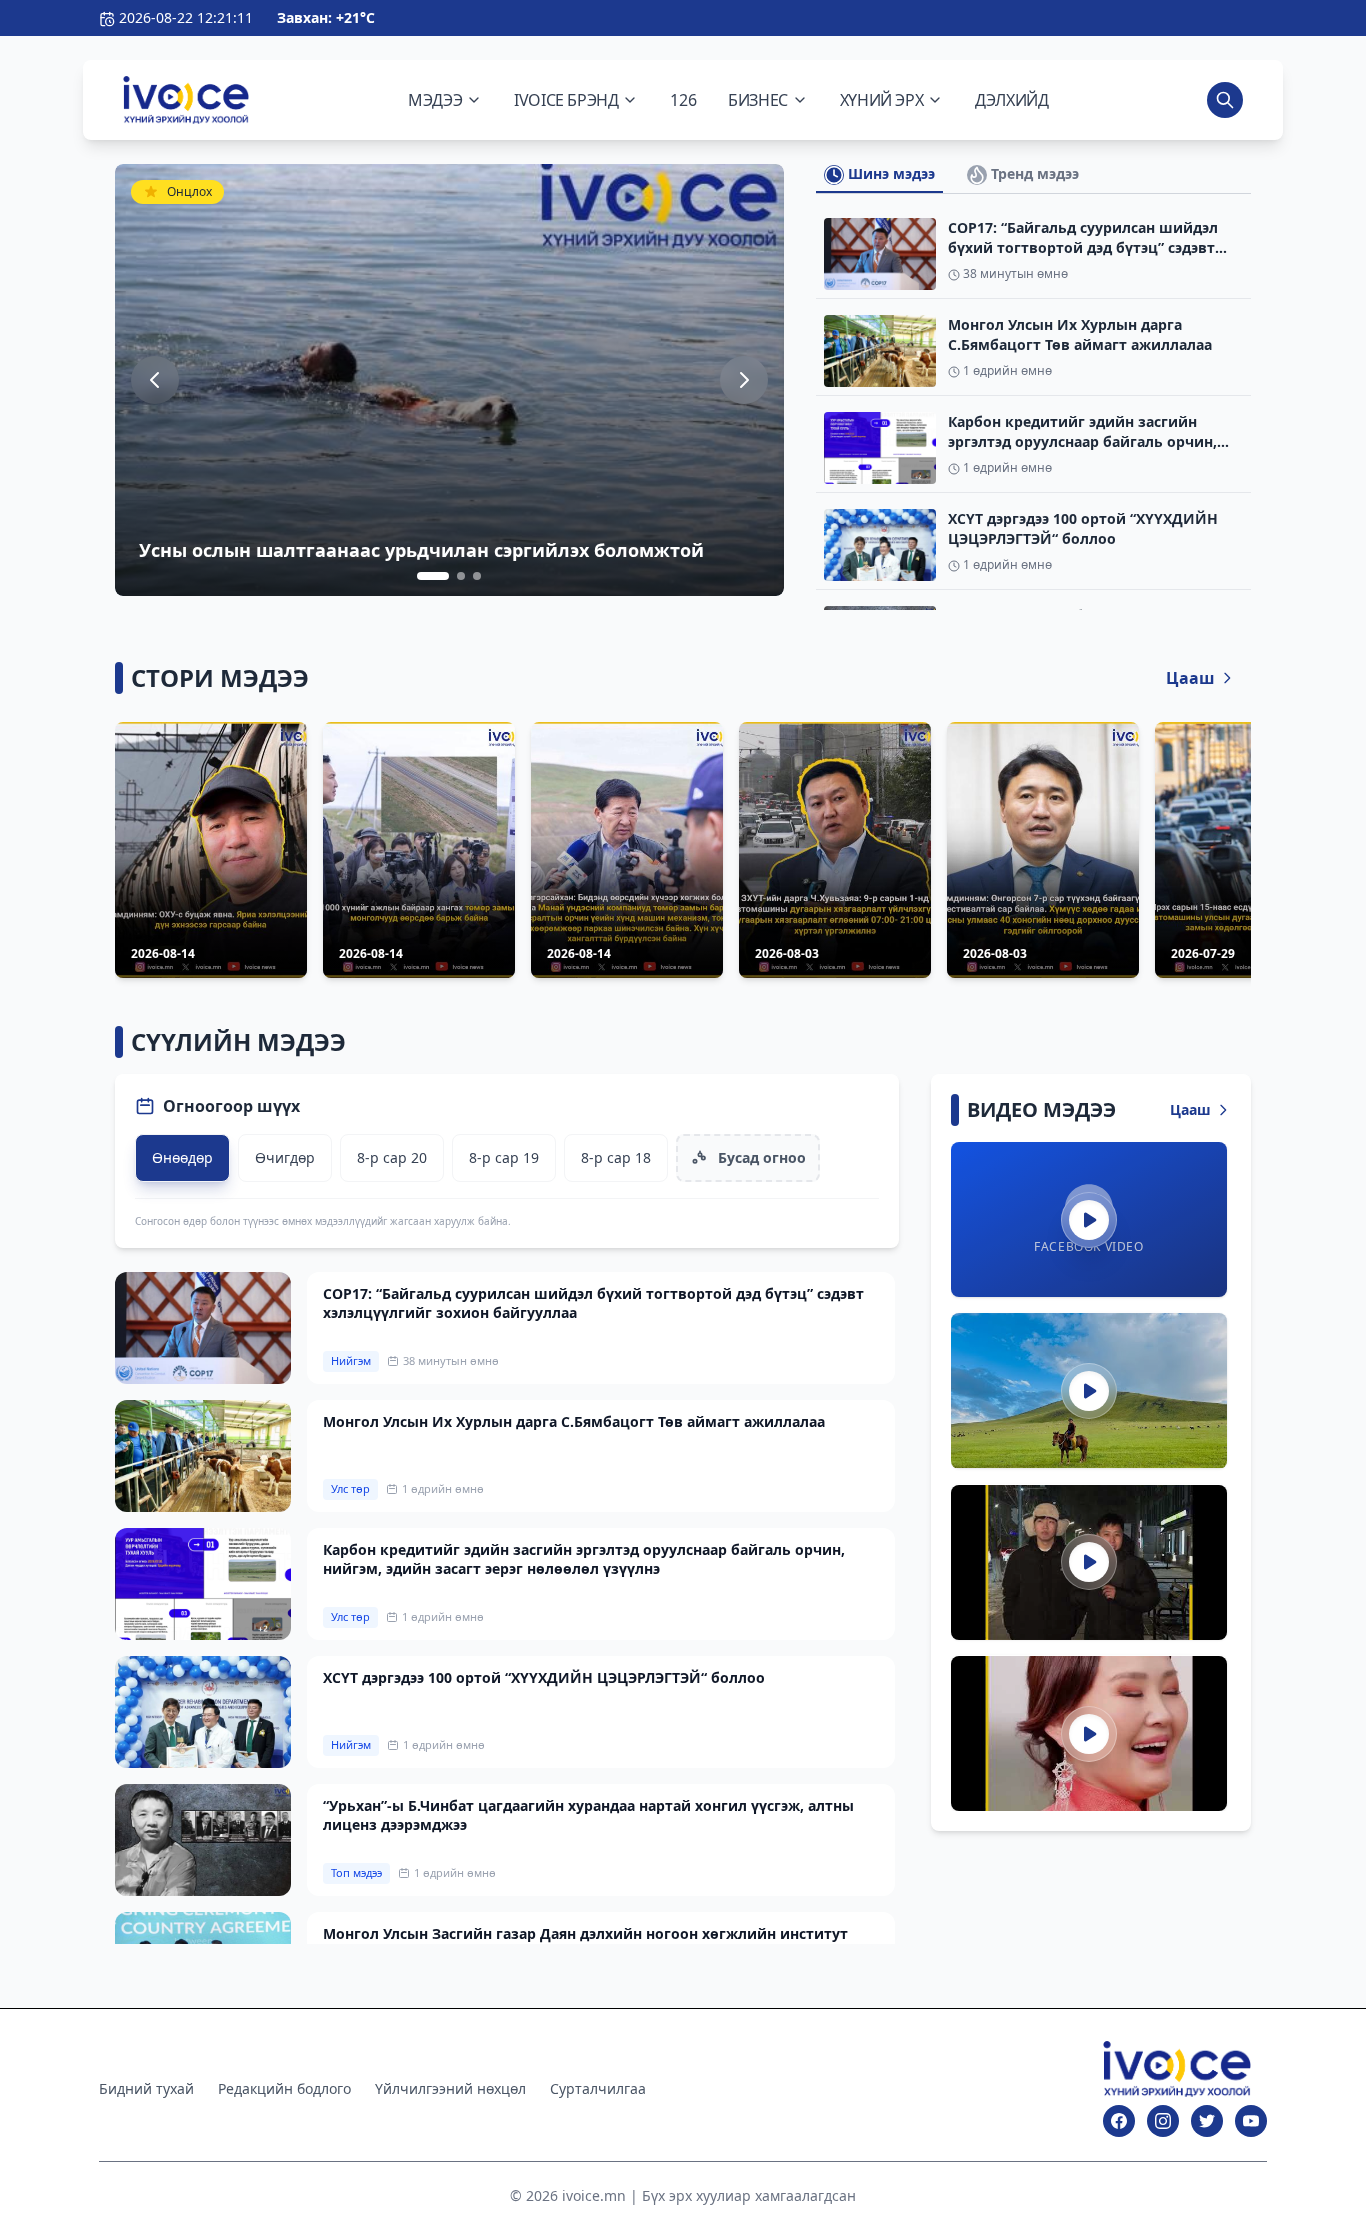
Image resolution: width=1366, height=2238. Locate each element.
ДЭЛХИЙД (1011, 100)
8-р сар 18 (616, 1157)
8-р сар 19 (504, 1157)
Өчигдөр (285, 1157)
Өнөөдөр (182, 1157)
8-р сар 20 (392, 1157)
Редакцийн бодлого (284, 2088)
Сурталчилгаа (598, 2088)
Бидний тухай (146, 2088)
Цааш (1190, 678)
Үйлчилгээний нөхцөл (450, 2088)
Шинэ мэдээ (889, 173)
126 (683, 100)
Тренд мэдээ (1033, 173)
